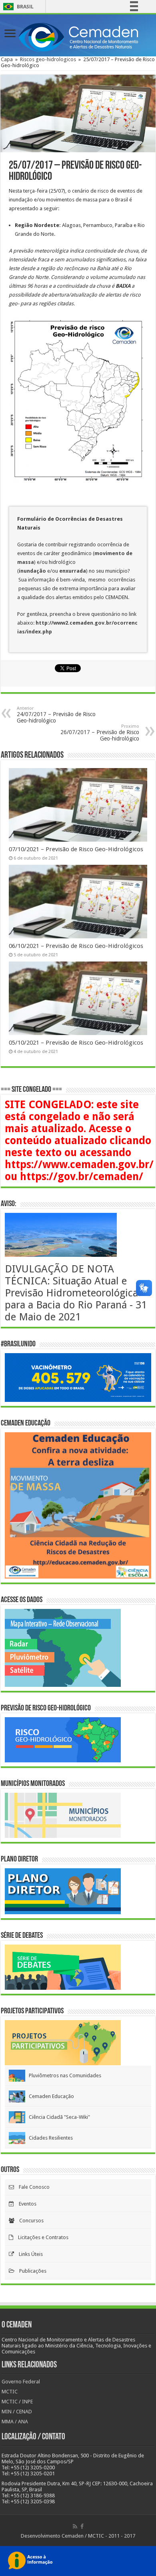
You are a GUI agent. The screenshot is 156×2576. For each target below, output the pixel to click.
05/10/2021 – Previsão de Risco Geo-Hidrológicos (76, 1043)
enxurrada (73, 571)
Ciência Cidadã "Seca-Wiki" (58, 2117)
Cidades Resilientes (49, 2138)
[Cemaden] (78, 36)
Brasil (17, 7)
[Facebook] (82, 2526)
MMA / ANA (15, 2422)
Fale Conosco (32, 2187)
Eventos (25, 2204)
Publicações (30, 2271)
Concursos (29, 2221)
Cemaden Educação (50, 2096)
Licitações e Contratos (41, 2237)
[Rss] (75, 2526)
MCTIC (10, 2392)
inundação (33, 571)
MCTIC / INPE (17, 2402)
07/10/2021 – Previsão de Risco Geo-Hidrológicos (76, 849)
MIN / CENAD (17, 2412)
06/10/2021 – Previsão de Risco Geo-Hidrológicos (76, 946)
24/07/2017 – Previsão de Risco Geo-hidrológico (56, 715)
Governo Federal (21, 2382)
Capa (7, 59)
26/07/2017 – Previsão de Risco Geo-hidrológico (100, 733)
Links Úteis (28, 2254)
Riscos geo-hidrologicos (48, 59)
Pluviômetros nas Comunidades (63, 2075)
